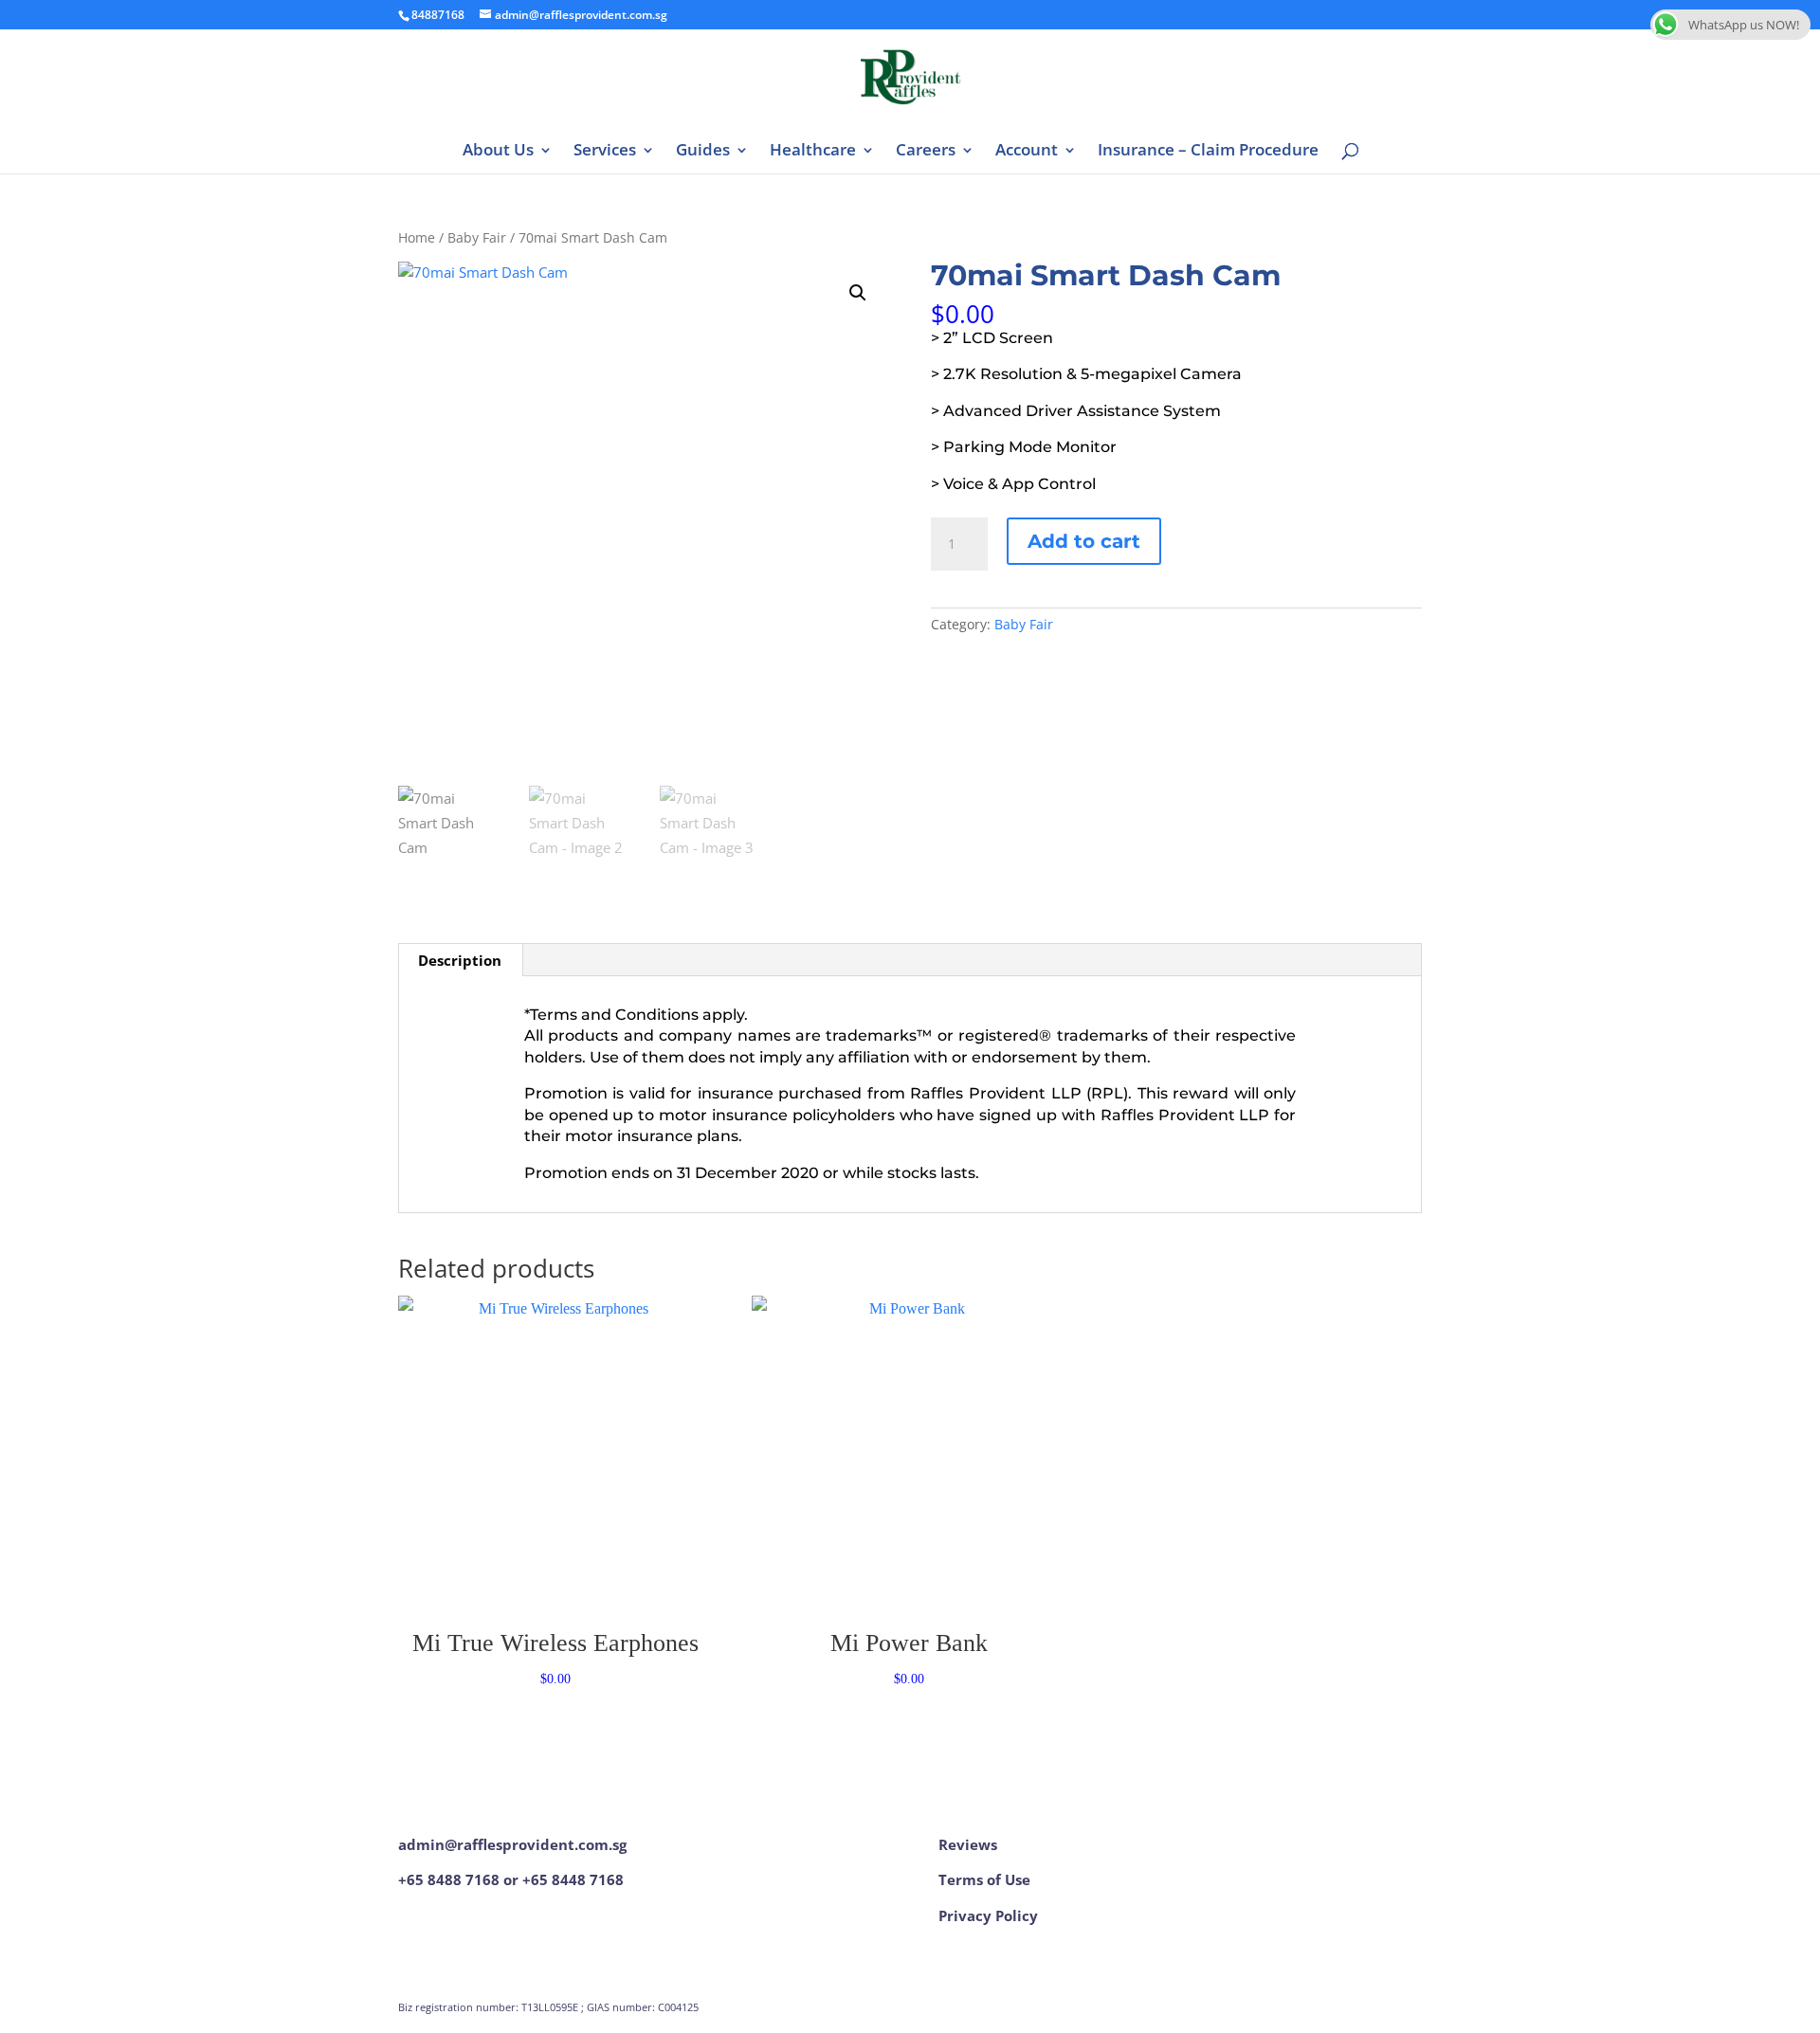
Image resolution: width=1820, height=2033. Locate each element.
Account (1027, 152)
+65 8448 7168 (573, 1879)
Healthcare (813, 152)
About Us (498, 152)
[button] (858, 293)
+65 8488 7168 (449, 1879)
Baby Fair (477, 237)
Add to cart (1084, 541)
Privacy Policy (988, 1915)
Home (417, 237)
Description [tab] (460, 960)
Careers (926, 152)
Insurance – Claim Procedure (1208, 152)
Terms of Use (984, 1879)
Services (605, 152)
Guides (703, 152)
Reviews (968, 1844)
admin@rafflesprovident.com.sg (512, 1844)
